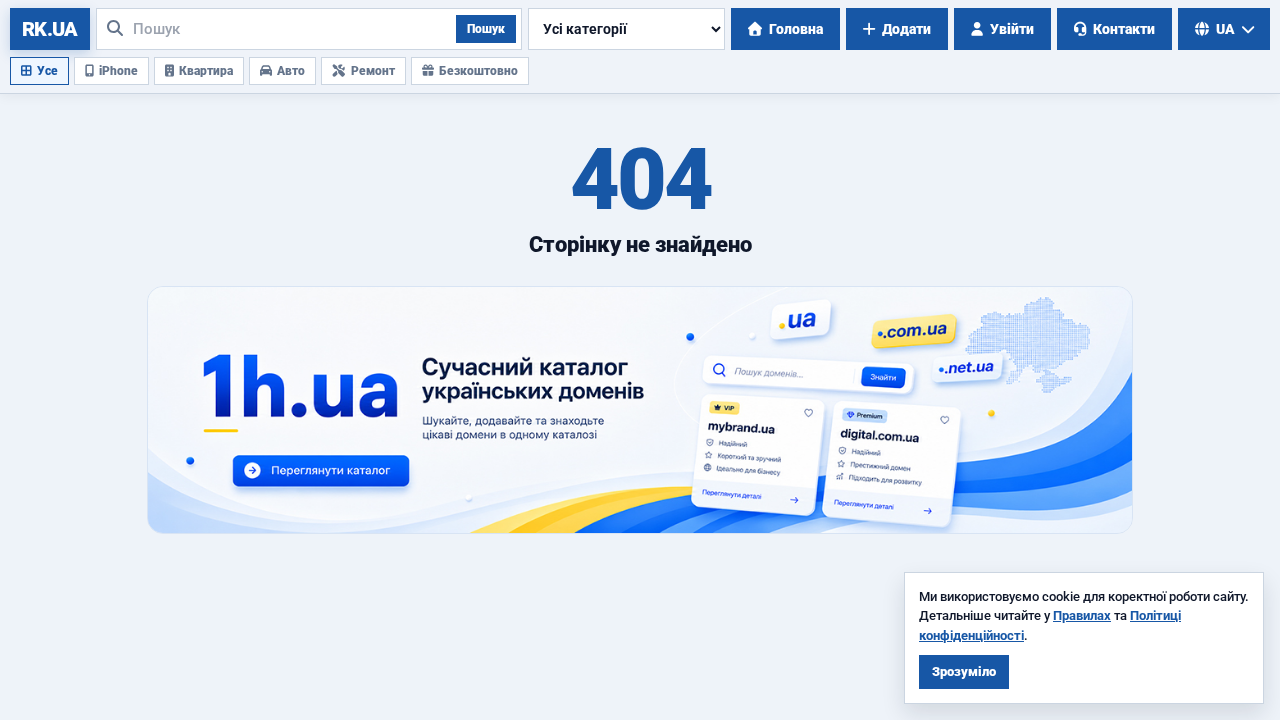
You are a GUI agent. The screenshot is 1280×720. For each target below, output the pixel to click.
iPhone (118, 71)
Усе (47, 71)
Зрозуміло (964, 671)
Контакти (1124, 29)
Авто (291, 71)
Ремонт (373, 71)
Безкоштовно (478, 71)
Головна (796, 29)
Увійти (1012, 29)
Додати (906, 29)
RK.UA (50, 29)
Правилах (1082, 615)
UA (1225, 29)
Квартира (206, 71)
